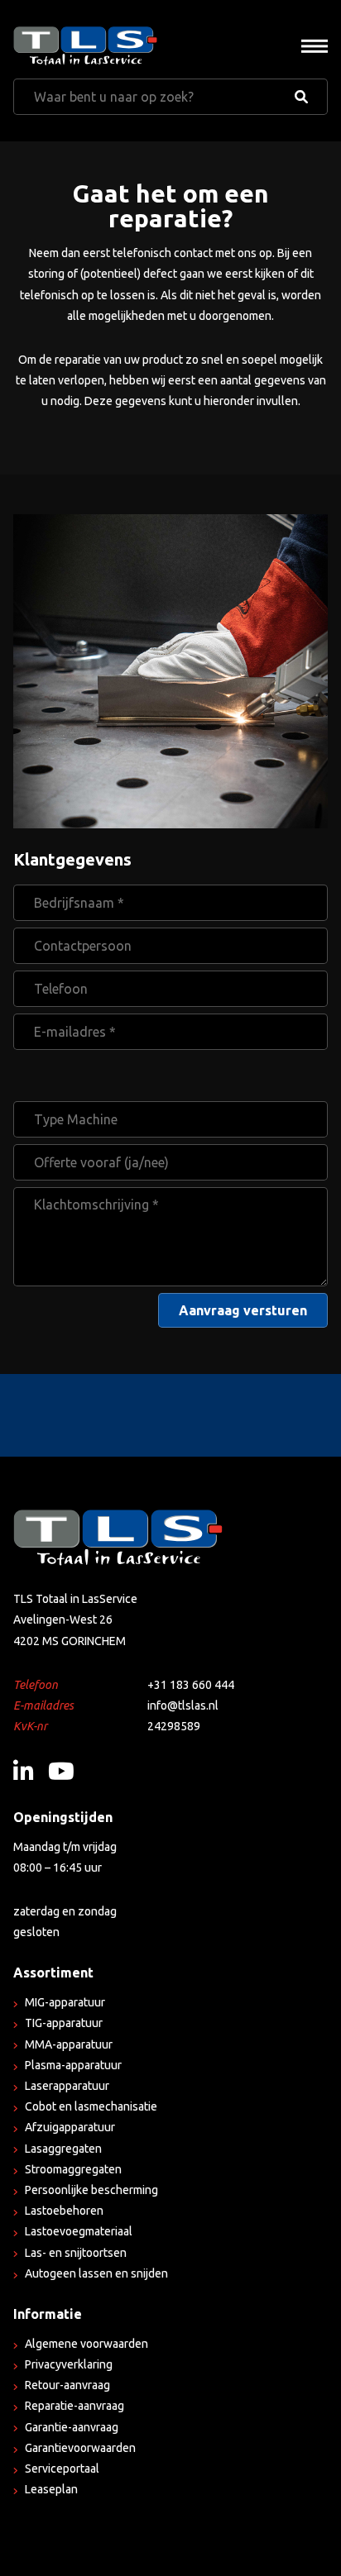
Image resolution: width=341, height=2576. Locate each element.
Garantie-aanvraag (72, 2427)
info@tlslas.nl (183, 1705)
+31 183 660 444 (191, 1685)
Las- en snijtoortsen (76, 2253)
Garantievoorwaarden (80, 2448)
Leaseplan (51, 2489)
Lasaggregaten (63, 2149)
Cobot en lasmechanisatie (91, 2106)
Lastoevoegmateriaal (79, 2231)
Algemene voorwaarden (86, 2344)
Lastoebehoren (64, 2211)
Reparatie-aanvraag (74, 2406)
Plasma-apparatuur (73, 2065)
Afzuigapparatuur (70, 2127)
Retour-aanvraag (67, 2385)
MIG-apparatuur (65, 2002)
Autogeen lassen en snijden (96, 2273)
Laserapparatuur (67, 2086)
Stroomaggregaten (73, 2169)
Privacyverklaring (69, 2364)
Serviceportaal (62, 2469)
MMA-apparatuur (69, 2044)
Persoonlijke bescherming (91, 2190)
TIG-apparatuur (64, 2023)
